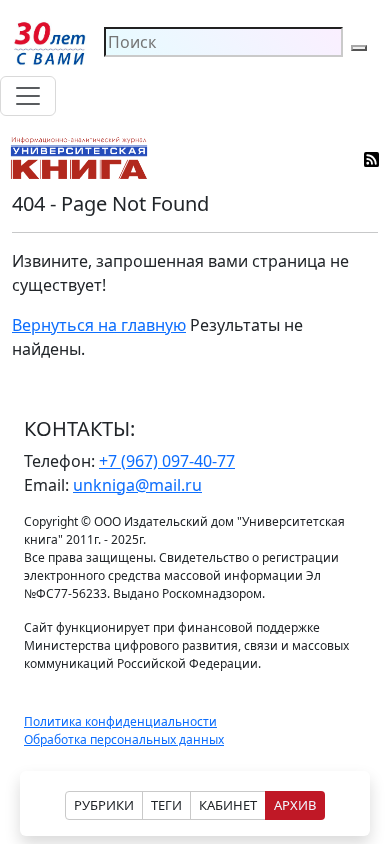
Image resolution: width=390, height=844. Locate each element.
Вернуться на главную (99, 325)
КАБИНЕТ (228, 805)
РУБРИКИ (104, 805)
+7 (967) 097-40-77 (167, 461)
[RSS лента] (372, 158)
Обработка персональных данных (124, 739)
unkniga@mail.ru (137, 485)
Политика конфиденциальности (120, 721)
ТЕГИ (166, 805)
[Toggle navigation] (28, 96)
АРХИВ (295, 805)
